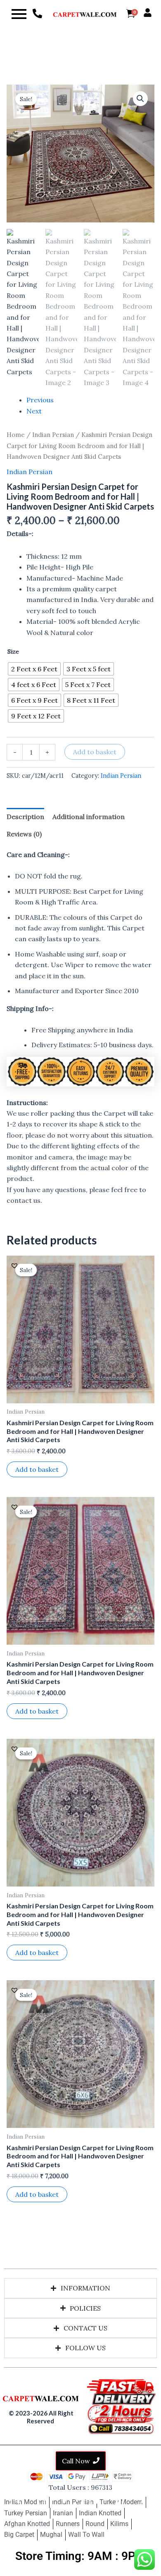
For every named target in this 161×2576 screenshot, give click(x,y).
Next (34, 411)
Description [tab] (25, 817)
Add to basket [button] (37, 1469)
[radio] (34, 669)
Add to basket (95, 752)
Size (13, 652)
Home (16, 435)
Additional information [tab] (89, 817)
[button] (140, 99)
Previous (40, 400)
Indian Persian (53, 435)
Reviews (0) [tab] (24, 834)
